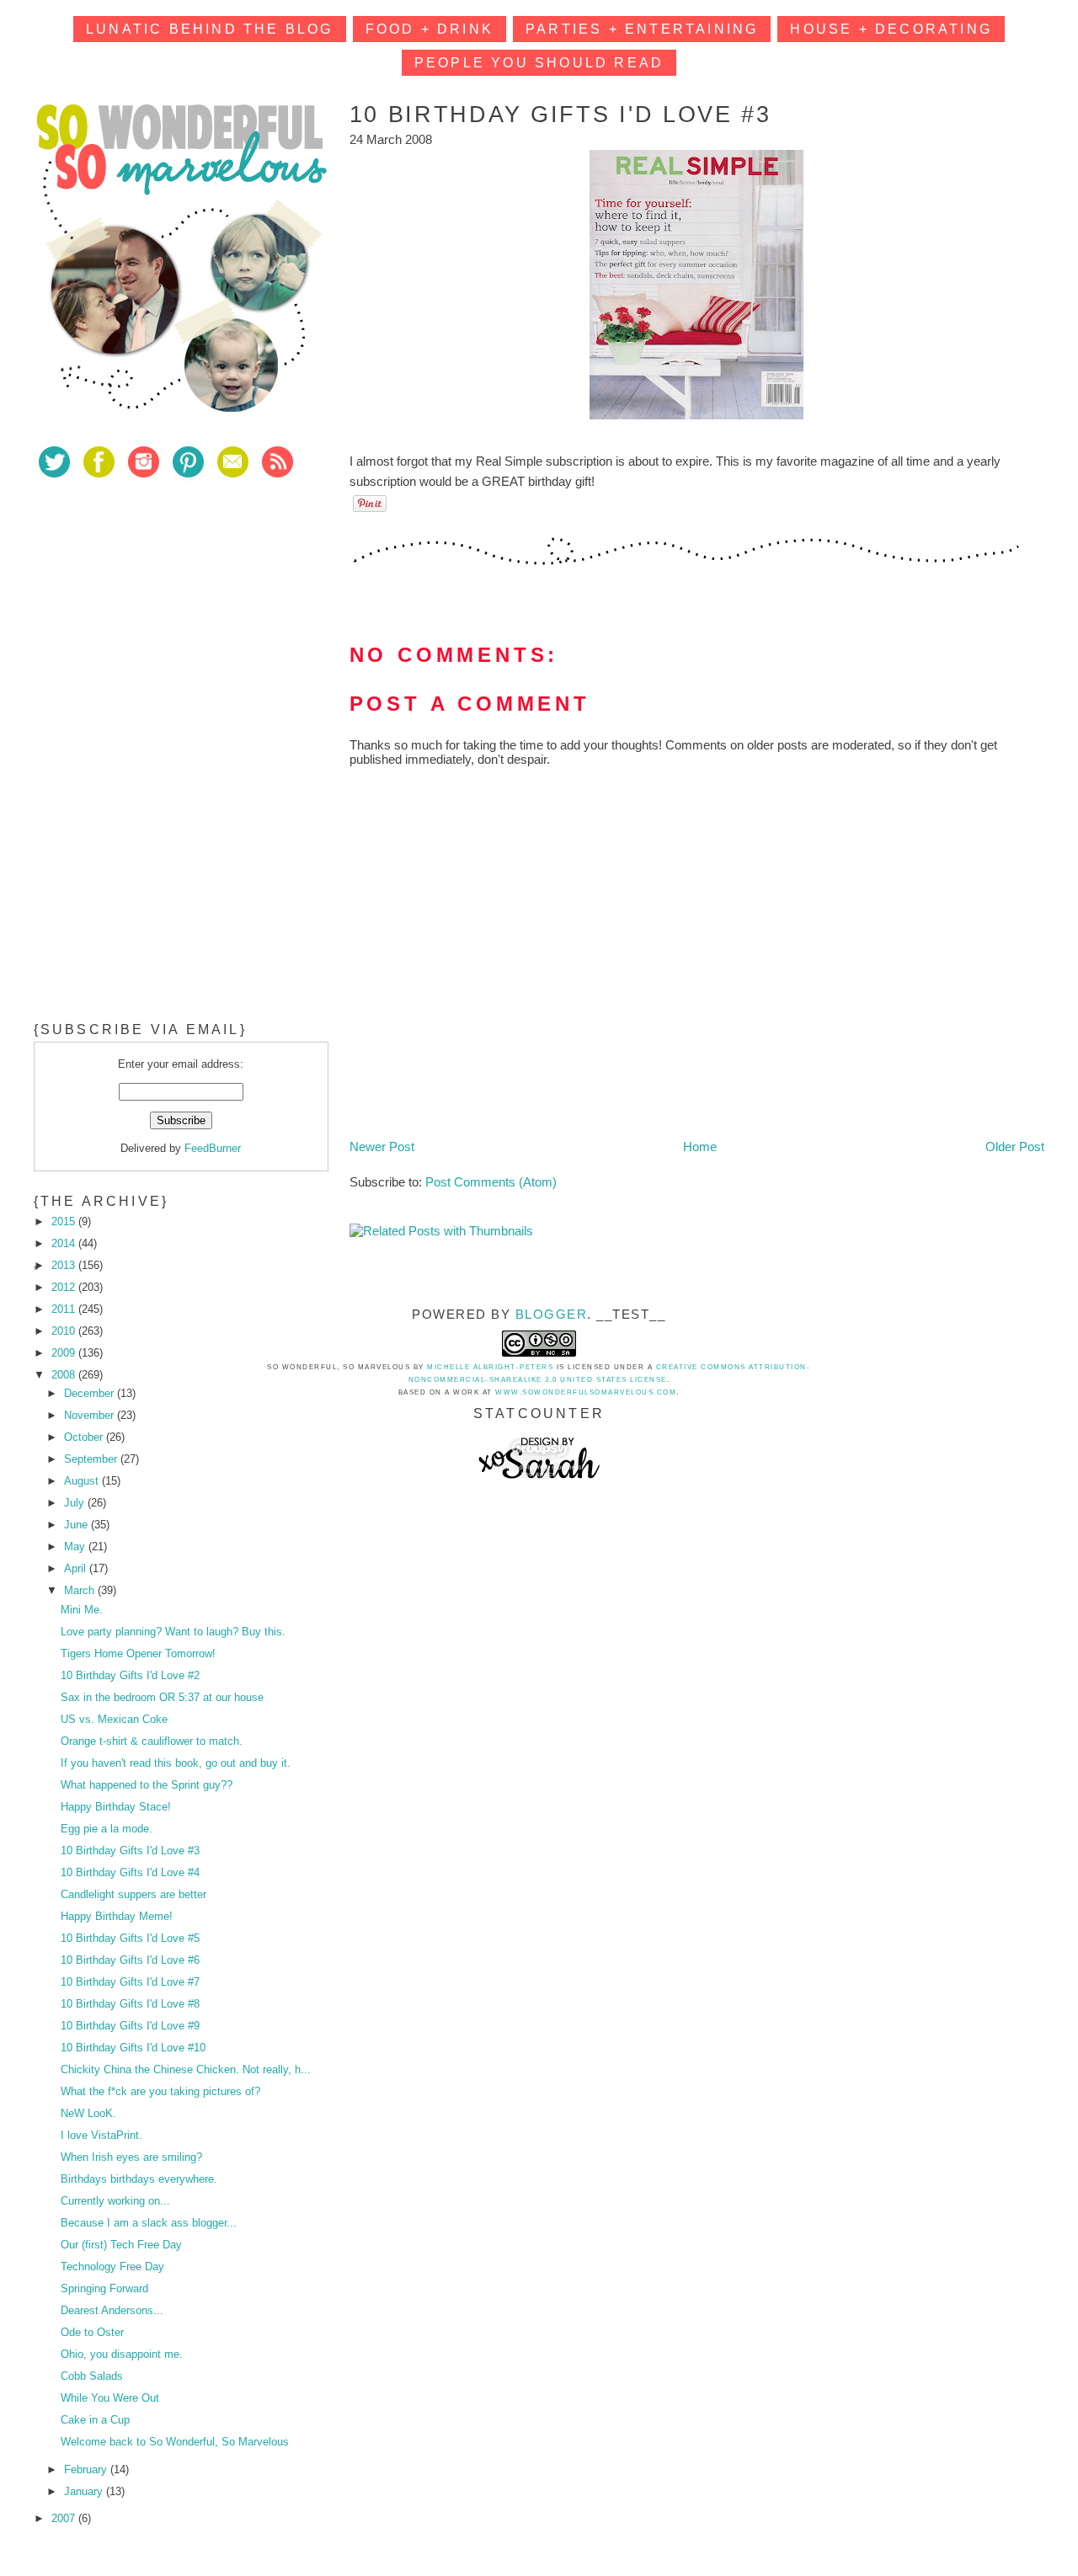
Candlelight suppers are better (133, 1894)
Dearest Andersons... (112, 2310)
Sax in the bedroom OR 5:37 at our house (162, 1697)
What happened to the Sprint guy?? (147, 1785)
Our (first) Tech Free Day (121, 2245)
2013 (65, 1265)
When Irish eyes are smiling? (131, 2157)
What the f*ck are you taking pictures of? (160, 2091)
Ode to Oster (92, 2332)
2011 (65, 1309)
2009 (65, 1353)
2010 (65, 1331)
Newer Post (382, 1147)
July (76, 1503)
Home (700, 1147)
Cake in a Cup (95, 2420)
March (81, 1590)
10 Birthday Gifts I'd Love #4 (130, 1872)
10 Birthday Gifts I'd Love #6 (130, 1960)
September (92, 1459)
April (77, 1568)
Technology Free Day (112, 2267)
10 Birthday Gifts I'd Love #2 (130, 1675)
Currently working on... (115, 2201)
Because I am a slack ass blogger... (149, 2223)
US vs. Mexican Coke (114, 1719)
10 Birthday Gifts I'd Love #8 (130, 2004)
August (83, 1481)
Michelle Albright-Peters (490, 1367)
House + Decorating (891, 29)
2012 (65, 1287)
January (85, 2491)
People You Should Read (539, 63)
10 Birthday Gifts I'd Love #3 (130, 1851)
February (87, 2469)
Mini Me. (82, 1610)
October (85, 1437)
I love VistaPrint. (101, 2135)
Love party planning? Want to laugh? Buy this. (173, 1632)
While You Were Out (110, 2398)
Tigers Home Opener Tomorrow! (138, 1653)
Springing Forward (104, 2288)
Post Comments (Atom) (491, 1182)
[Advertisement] (160, 614)
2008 (65, 1375)
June (77, 1525)
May (76, 1547)
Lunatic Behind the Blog (210, 29)
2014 (65, 1243)
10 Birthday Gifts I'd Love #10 (133, 2048)
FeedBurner (213, 1148)
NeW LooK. (88, 2113)
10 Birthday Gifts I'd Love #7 (130, 1982)
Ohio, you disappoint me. (122, 2354)
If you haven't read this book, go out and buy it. (176, 1763)
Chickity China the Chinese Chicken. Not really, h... (186, 2069)
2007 (65, 2518)
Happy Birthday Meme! (117, 1916)
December (91, 1393)
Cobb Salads (92, 2376)
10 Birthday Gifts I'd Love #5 (130, 1938)
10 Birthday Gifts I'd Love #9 (130, 2026)
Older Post (1015, 1147)
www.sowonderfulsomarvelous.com (586, 1392)
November (91, 1415)
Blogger (552, 1314)
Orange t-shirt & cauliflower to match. (152, 1741)
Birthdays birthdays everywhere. (139, 2179)
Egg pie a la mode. (107, 1829)
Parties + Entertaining (642, 29)
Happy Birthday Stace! (116, 1807)
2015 (65, 1221)
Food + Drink (430, 29)
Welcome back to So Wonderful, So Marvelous (175, 2442)
